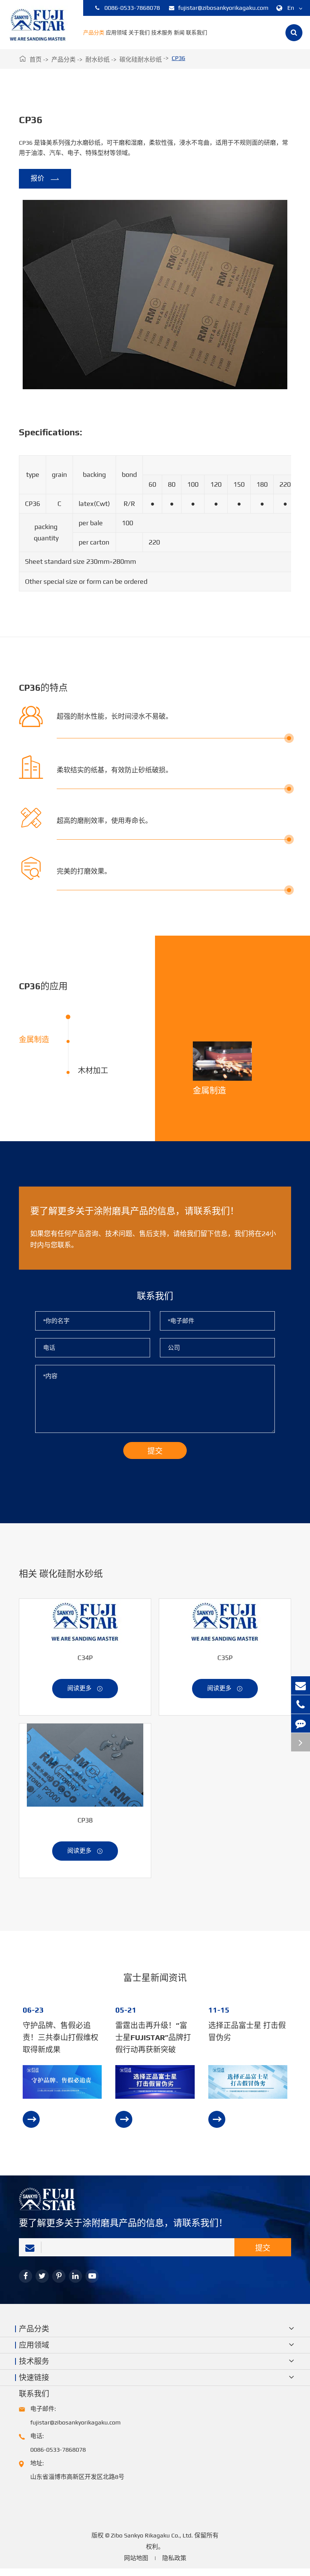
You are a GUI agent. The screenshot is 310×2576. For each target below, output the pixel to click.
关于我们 (139, 32)
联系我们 (197, 32)
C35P (225, 1658)
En (291, 8)
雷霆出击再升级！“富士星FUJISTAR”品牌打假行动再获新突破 (153, 2037)
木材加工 (93, 1070)
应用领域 (116, 32)
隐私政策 (174, 2558)
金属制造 (34, 1039)
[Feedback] (301, 1723)
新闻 (179, 32)
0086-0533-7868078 (132, 8)
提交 (263, 2248)
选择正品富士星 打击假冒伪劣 (247, 2031)
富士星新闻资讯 (155, 1978)
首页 (36, 60)
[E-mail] (301, 1686)
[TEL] (301, 1704)
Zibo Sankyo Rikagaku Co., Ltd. (152, 2535)
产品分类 (94, 32)
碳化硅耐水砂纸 (141, 60)
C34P (85, 1658)
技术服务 (162, 32)
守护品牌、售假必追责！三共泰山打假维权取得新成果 (60, 2037)
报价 (45, 179)
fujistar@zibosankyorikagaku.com (223, 8)
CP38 (85, 1820)
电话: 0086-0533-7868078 (58, 2443)
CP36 (178, 58)
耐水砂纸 (98, 60)
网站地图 (136, 2558)
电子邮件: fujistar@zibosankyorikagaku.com (75, 2416)
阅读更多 (85, 1688)
